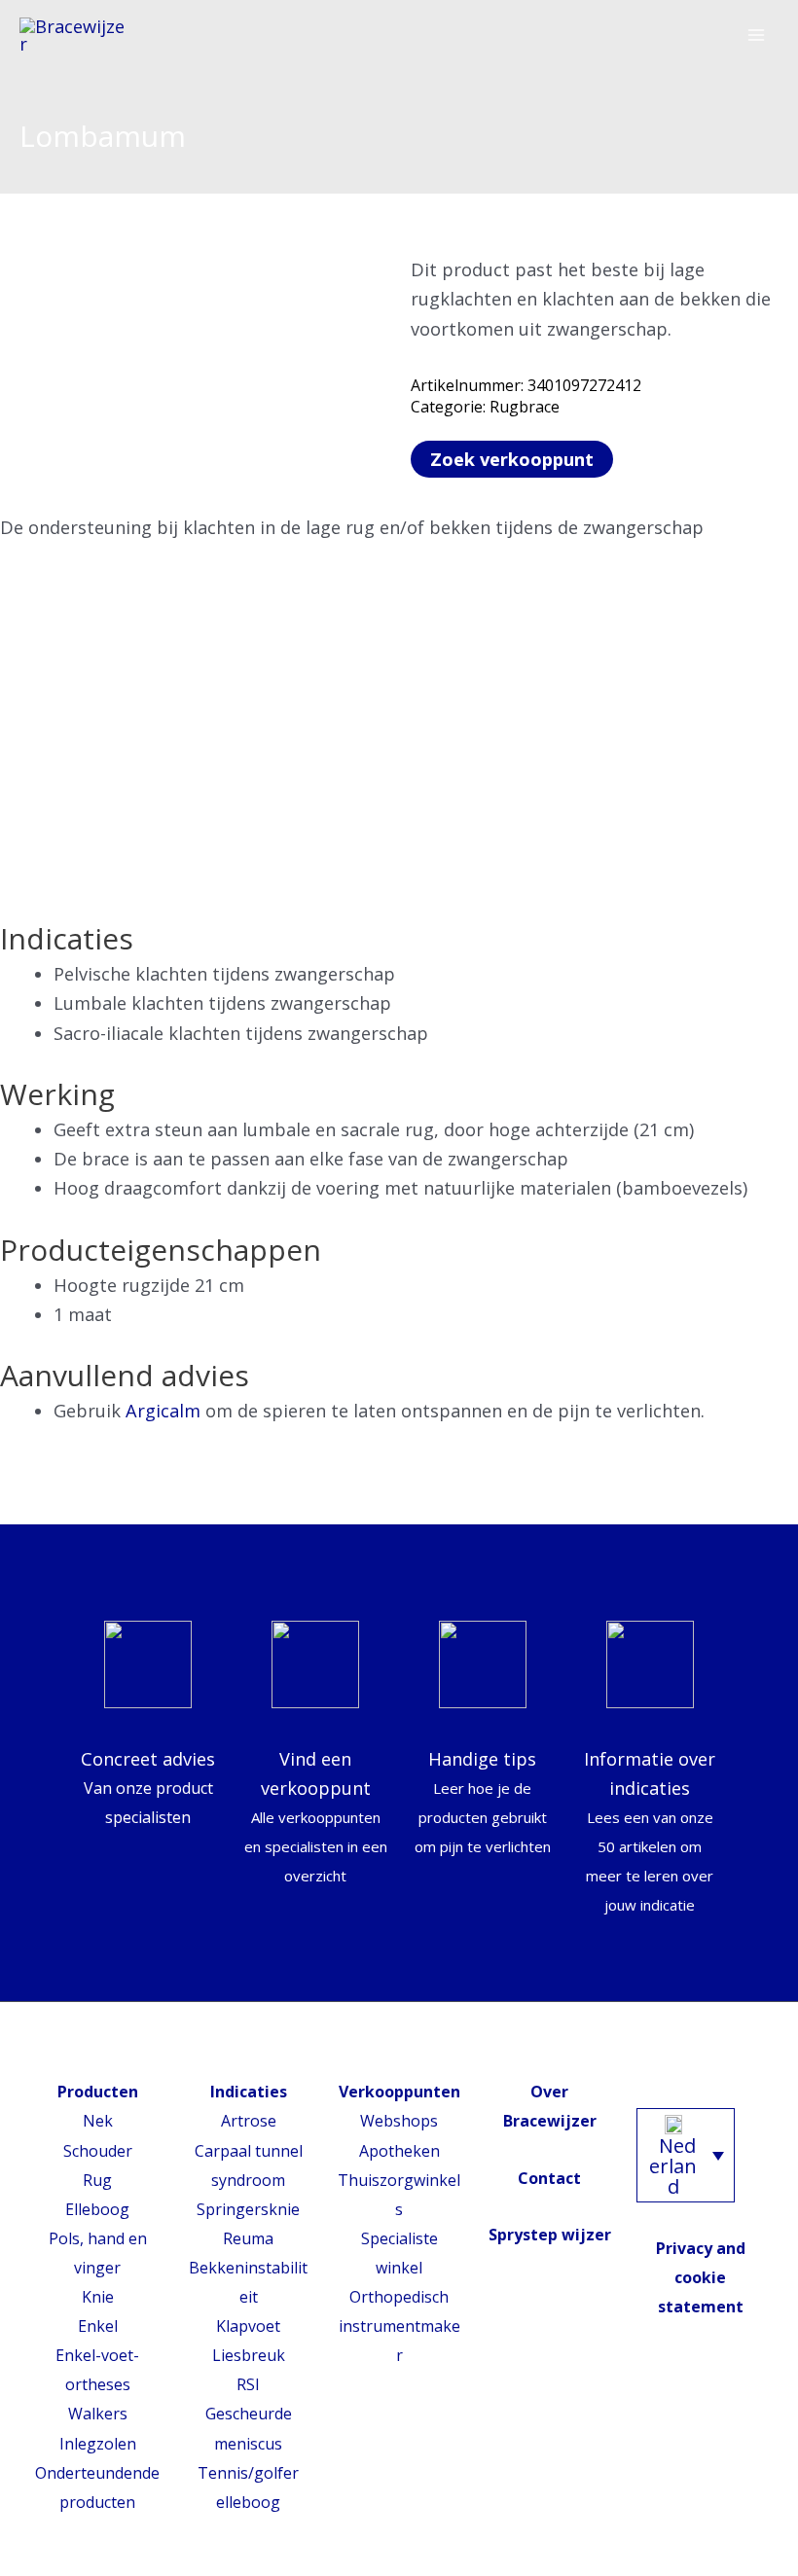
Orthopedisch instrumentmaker (399, 2326)
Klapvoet (248, 2326)
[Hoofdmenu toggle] (756, 36)
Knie (98, 2297)
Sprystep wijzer (550, 2235)
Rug (97, 2180)
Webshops (399, 2121)
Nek (98, 2121)
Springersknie (248, 2209)
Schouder (98, 2151)
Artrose (249, 2121)
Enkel (98, 2326)
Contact (549, 2178)
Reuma (248, 2238)
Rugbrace (525, 407)
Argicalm (163, 1411)
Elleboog (97, 2209)
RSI (248, 2384)
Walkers (98, 2414)
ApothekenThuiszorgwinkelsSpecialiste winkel (399, 2209)
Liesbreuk (249, 2355)
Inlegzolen (98, 2444)
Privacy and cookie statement (701, 2277)
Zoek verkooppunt (512, 459)
